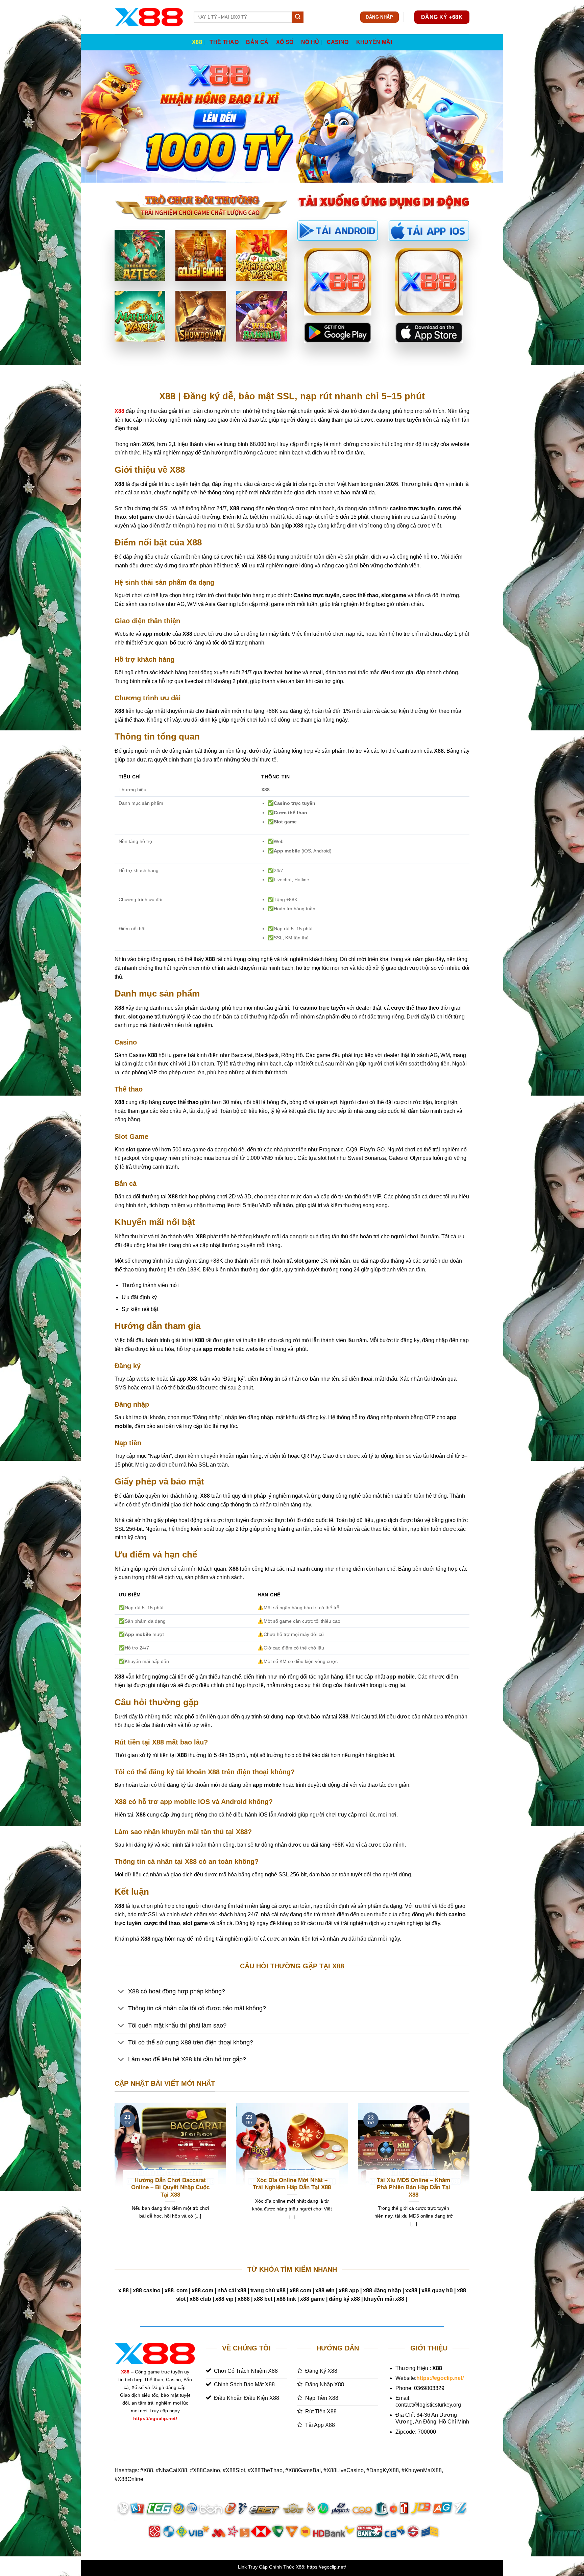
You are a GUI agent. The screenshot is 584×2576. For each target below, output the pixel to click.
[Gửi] (298, 17)
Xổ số (285, 42)
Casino (338, 42)
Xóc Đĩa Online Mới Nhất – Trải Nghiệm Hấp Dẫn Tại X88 (292, 2184)
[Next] (471, 2173)
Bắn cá (257, 42)
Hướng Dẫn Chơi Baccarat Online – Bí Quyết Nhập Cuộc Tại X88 (170, 2187)
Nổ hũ (310, 42)
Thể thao (224, 42)
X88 (197, 42)
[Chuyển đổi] (121, 1992)
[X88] (149, 17)
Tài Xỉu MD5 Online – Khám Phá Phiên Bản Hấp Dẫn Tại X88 (413, 2187)
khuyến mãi (374, 42)
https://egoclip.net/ (155, 2418)
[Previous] (113, 2173)
